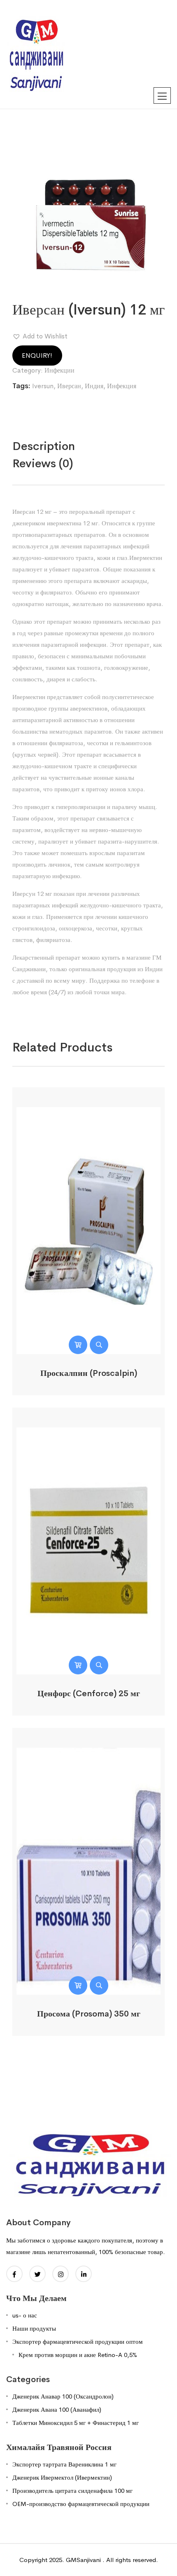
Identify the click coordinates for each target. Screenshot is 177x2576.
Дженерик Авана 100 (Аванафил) (57, 2409)
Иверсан (69, 386)
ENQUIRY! (37, 356)
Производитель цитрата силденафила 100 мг (72, 2491)
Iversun (43, 386)
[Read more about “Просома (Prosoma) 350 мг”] (78, 1985)
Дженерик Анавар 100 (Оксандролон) (63, 2396)
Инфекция (122, 386)
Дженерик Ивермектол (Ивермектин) (62, 2477)
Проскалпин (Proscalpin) (89, 1373)
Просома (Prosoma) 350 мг (89, 2014)
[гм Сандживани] (36, 54)
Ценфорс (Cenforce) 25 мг (89, 1694)
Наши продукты (34, 2328)
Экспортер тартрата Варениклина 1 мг (64, 2464)
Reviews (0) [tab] (43, 463)
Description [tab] (44, 446)
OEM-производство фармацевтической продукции (81, 2504)
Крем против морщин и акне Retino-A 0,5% (78, 2355)
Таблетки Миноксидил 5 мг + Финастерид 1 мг (76, 2423)
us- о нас (25, 2315)
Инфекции (59, 370)
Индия (94, 386)
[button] (40, 336)
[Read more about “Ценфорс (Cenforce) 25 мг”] (78, 1665)
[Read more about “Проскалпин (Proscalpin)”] (78, 1345)
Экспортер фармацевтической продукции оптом (78, 2342)
